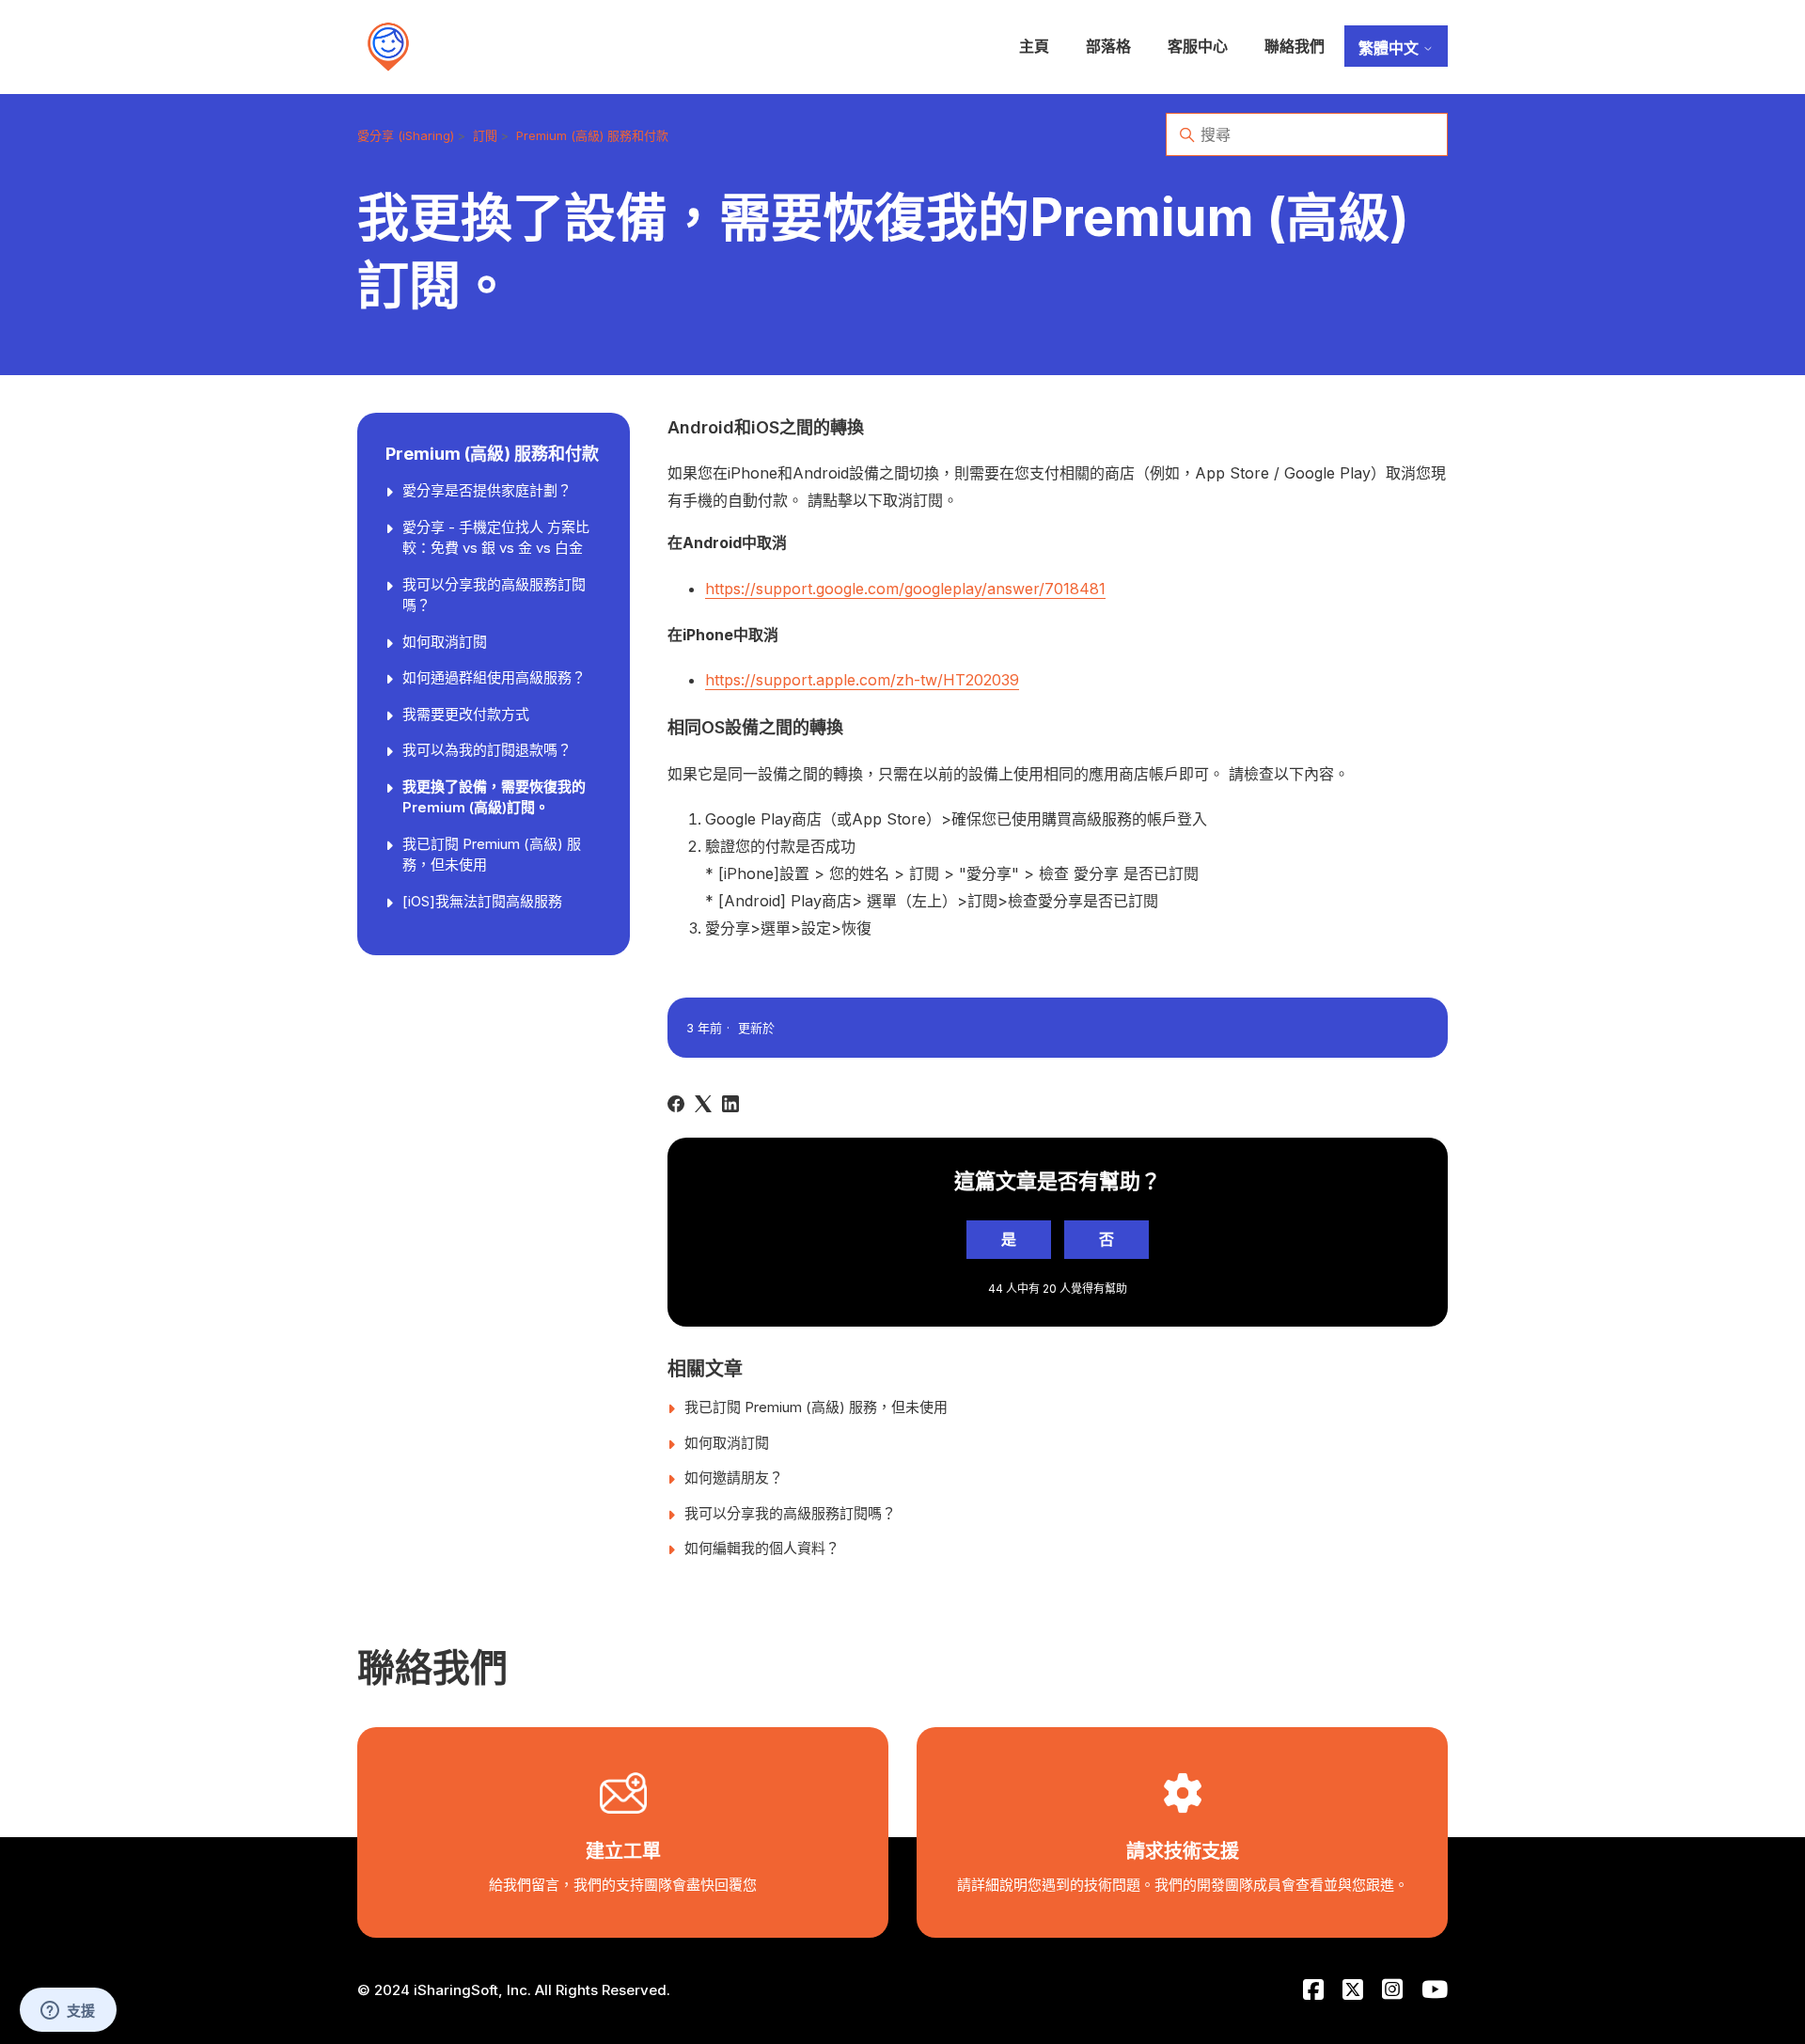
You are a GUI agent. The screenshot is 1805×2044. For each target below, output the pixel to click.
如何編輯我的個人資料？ (762, 1548)
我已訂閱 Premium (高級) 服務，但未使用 (492, 855)
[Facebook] (676, 1104)
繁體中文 (1390, 48)
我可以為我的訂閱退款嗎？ (487, 750)
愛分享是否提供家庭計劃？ (487, 490)
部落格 (1108, 46)
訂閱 (485, 135)
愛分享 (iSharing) (406, 135)
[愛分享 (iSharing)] (388, 47)
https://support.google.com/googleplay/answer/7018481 (905, 589)
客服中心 (1198, 46)
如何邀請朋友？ (734, 1478)
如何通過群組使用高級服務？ (494, 677)
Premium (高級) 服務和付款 (592, 135)
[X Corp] (703, 1104)
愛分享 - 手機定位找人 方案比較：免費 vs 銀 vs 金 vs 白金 (496, 538)
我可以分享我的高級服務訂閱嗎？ (494, 595)
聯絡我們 (1295, 46)
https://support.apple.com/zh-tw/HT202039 (862, 680)
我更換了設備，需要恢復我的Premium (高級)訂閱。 (494, 797)
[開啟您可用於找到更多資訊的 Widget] (68, 2011)
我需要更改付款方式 (466, 714)
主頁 (1034, 46)
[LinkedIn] (730, 1104)
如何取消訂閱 (445, 642)
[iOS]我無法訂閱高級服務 (482, 901)
